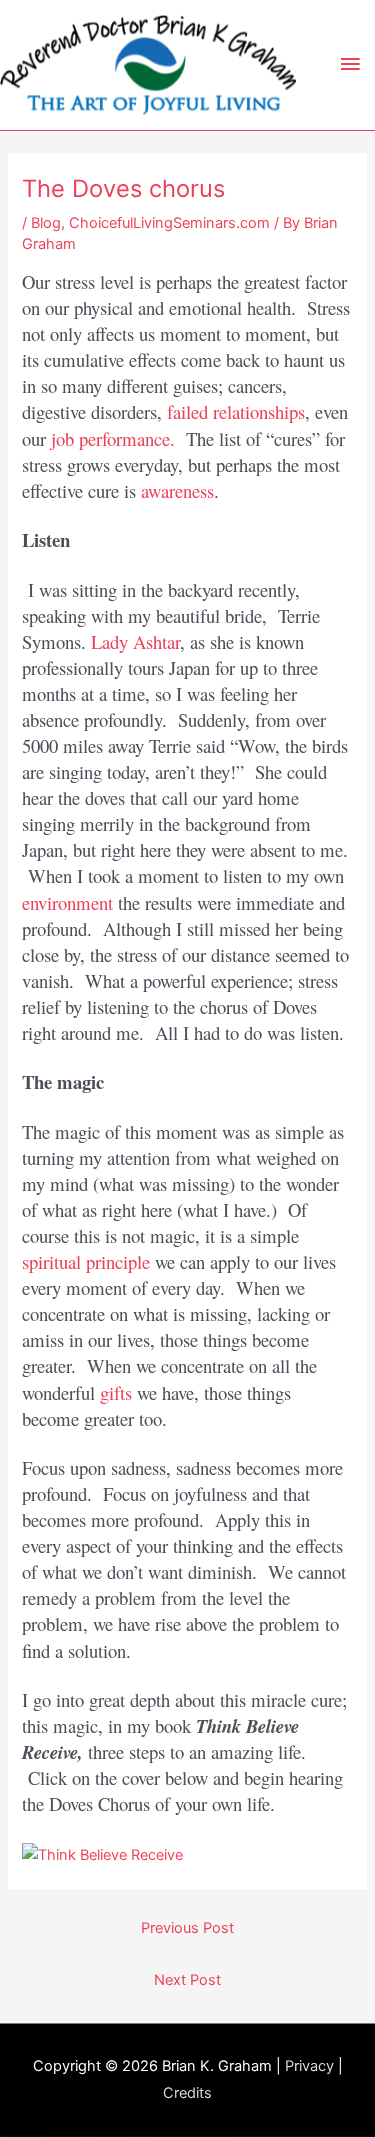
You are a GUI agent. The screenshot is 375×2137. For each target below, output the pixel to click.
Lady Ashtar (135, 641)
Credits (187, 2093)
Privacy (309, 2066)
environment (67, 902)
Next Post (187, 1980)
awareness (177, 490)
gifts (116, 1392)
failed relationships (236, 411)
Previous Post (187, 1928)
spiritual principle (86, 1261)
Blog (46, 223)
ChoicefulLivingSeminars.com (169, 223)
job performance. (113, 438)
